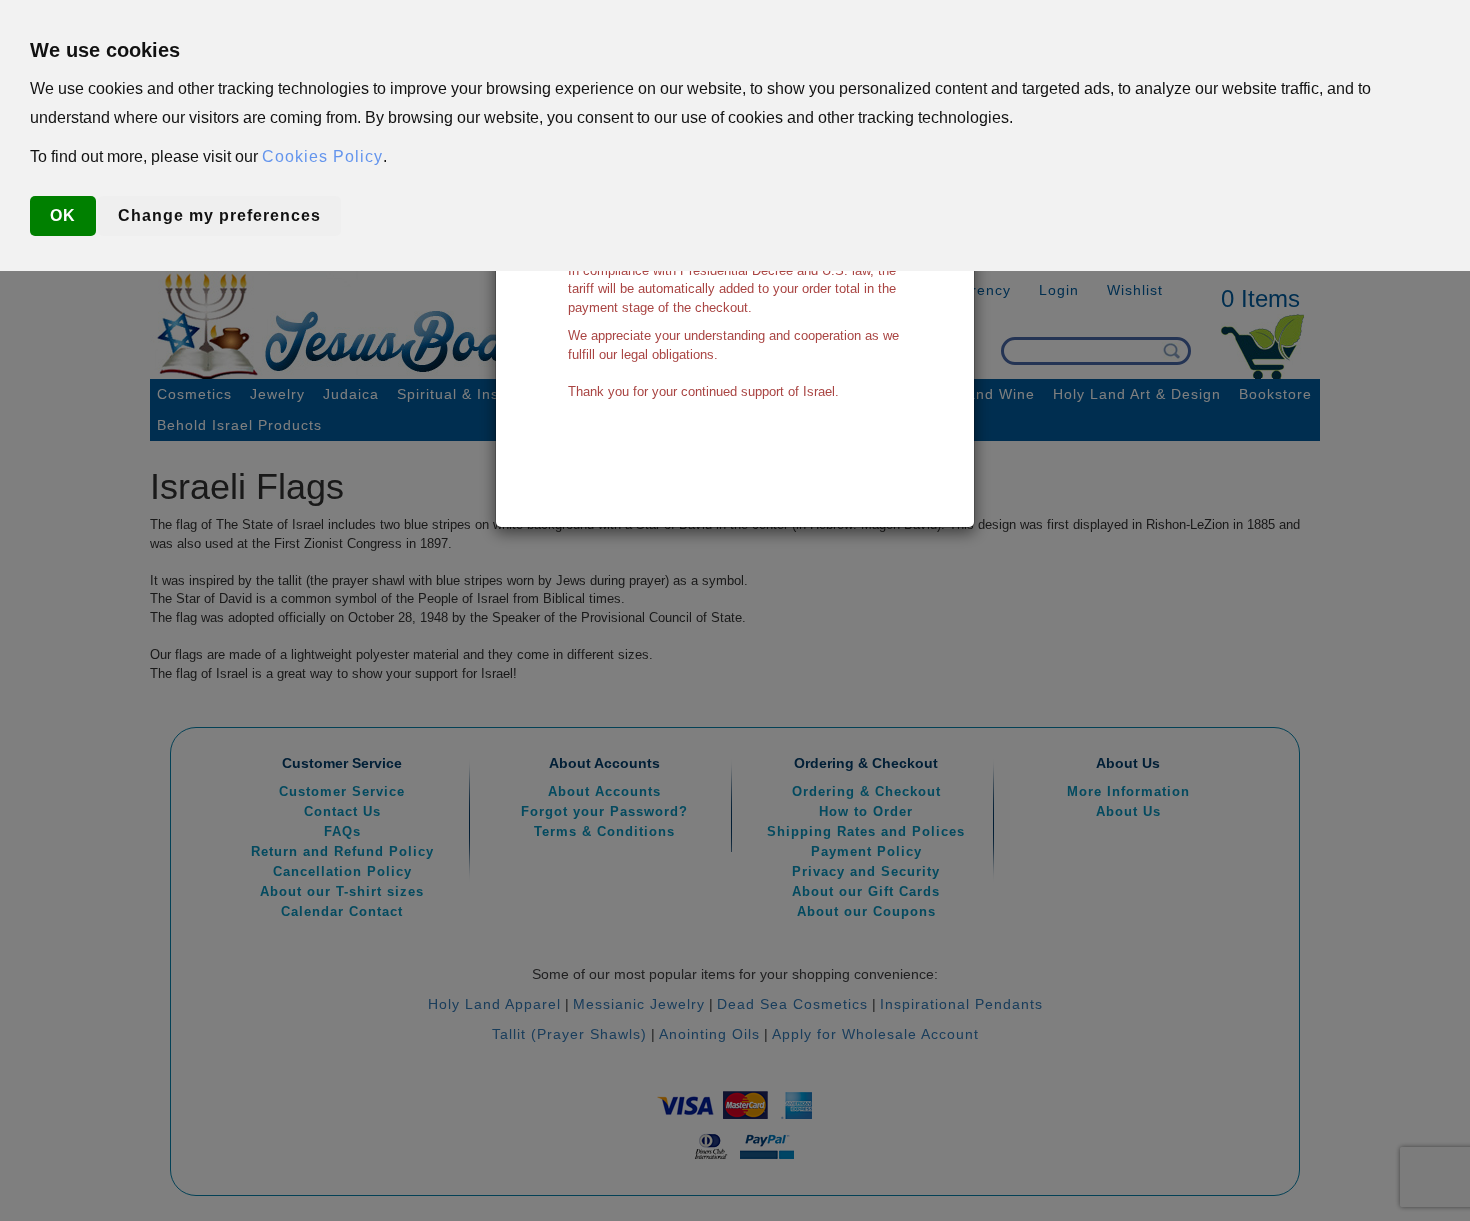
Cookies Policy (322, 156)
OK (63, 215)
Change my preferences (219, 215)
